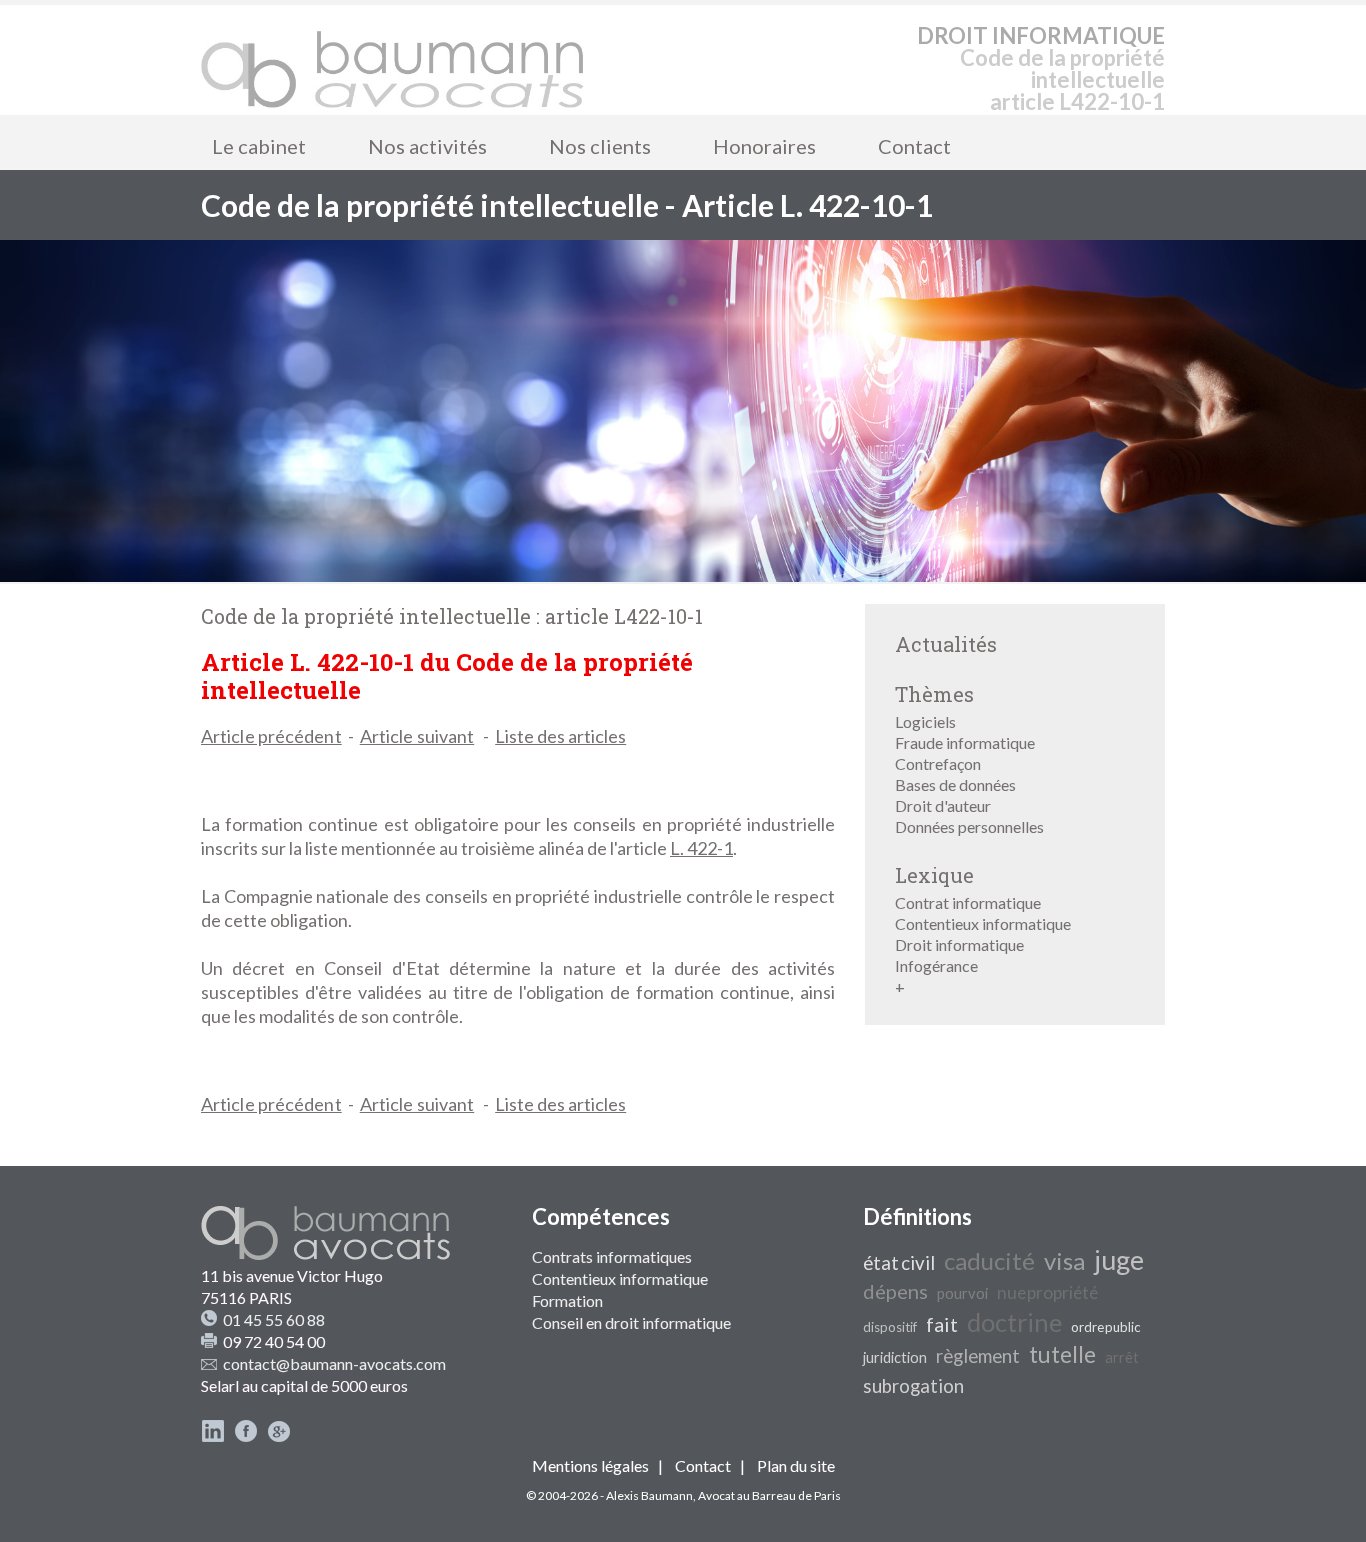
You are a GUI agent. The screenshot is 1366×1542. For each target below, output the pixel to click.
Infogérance (936, 965)
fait (942, 1324)
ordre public (1106, 1327)
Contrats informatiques (612, 1256)
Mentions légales (590, 1465)
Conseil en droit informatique (631, 1322)
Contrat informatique (968, 902)
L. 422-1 (701, 848)
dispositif (890, 1327)
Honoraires (764, 146)
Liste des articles (560, 736)
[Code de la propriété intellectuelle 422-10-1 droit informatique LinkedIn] (213, 1436)
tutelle (1062, 1354)
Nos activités (427, 146)
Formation (567, 1300)
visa (1064, 1260)
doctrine (1014, 1322)
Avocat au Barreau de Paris (769, 1495)
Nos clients (600, 146)
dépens (895, 1291)
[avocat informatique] (683, 575)
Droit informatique (959, 944)
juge (1119, 1260)
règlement (978, 1356)
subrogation (913, 1386)
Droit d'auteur (943, 805)
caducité (989, 1260)
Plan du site (796, 1465)
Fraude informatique (965, 742)
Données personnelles (969, 826)
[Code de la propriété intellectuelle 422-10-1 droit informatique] (393, 60)
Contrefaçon (938, 763)
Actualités (946, 644)
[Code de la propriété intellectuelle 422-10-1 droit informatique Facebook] (246, 1436)
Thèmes (934, 694)
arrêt (1122, 1357)
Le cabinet (259, 146)
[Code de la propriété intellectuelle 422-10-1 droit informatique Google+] (279, 1436)
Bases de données (955, 784)
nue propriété (1047, 1292)
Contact (914, 146)
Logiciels (925, 721)
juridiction (895, 1357)
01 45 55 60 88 (274, 1319)
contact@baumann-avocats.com (334, 1363)
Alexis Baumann (649, 1495)
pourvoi (962, 1293)
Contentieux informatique (983, 923)
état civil (899, 1263)
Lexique (934, 875)
